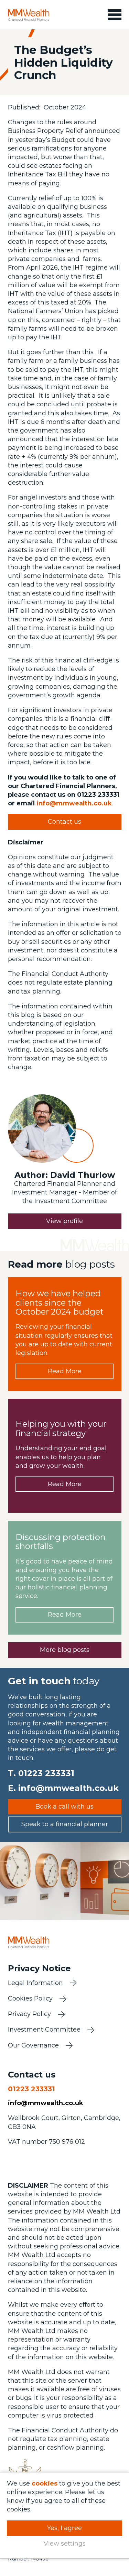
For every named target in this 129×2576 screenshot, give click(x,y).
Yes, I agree (64, 2528)
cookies (45, 2483)
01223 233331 (46, 1773)
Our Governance (33, 2045)
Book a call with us (64, 1807)
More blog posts (65, 1650)
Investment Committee (44, 2030)
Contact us (64, 822)
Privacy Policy (29, 2014)
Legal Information (35, 1983)
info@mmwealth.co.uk (74, 803)
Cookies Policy (30, 1998)
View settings (65, 2544)
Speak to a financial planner (65, 1824)
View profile (64, 1221)
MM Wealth (29, 15)
